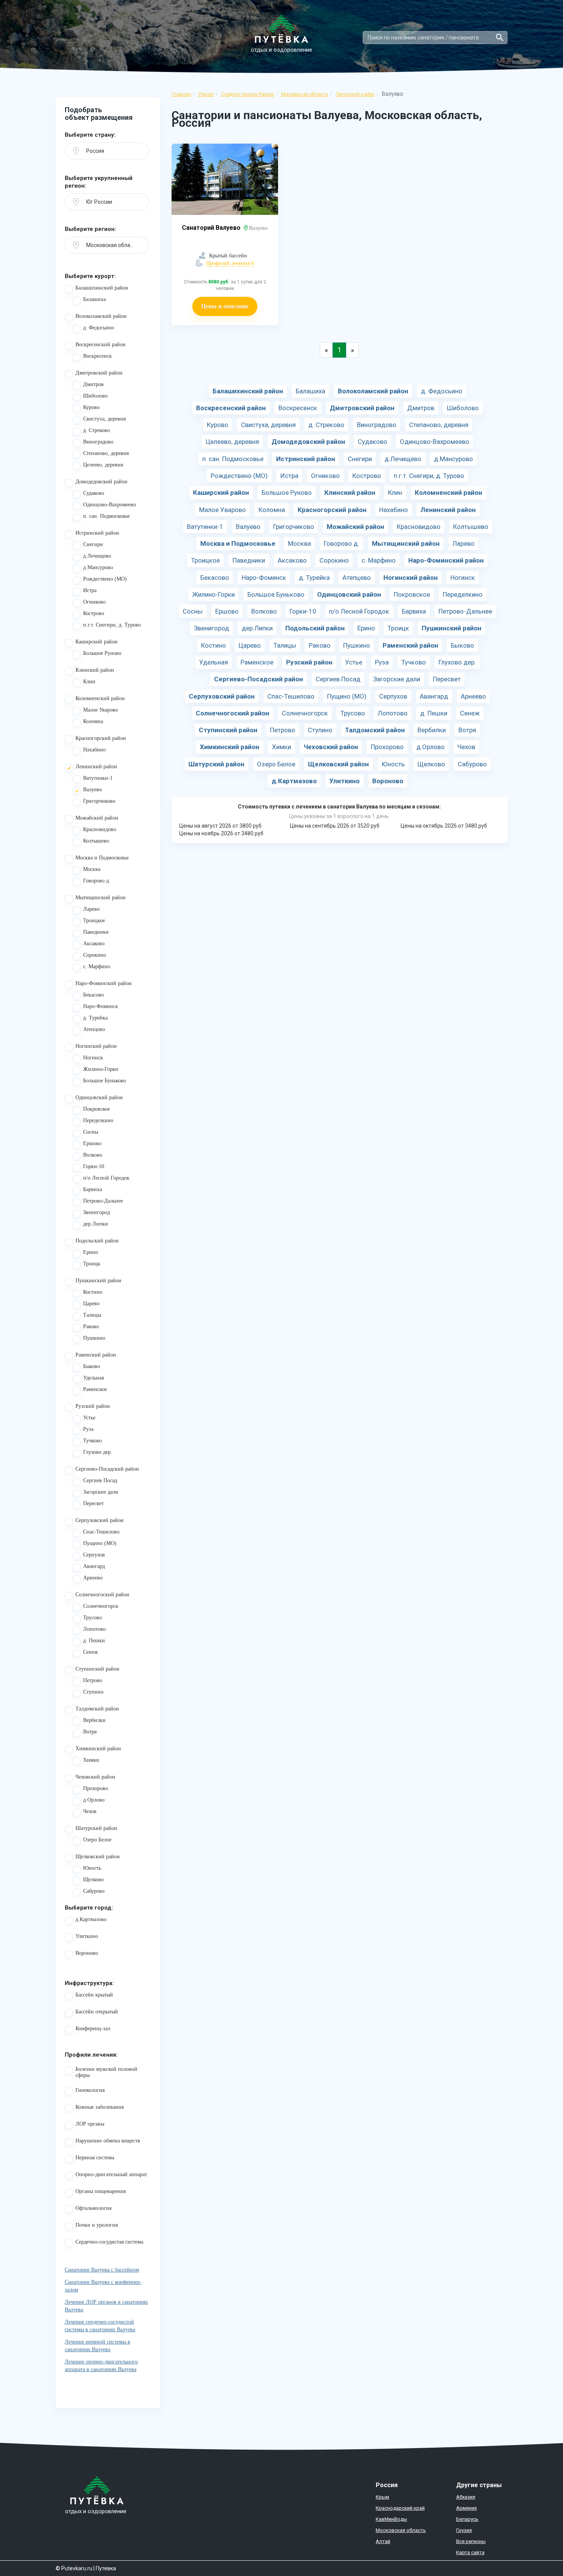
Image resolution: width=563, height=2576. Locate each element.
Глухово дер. (98, 1452)
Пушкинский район (98, 1281)
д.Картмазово (91, 1919)
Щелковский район (98, 1857)
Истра (90, 590)
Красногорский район (101, 738)
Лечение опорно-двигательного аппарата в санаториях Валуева (101, 2366)
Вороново (87, 1953)
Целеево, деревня (103, 465)
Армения (466, 2508)
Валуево (92, 790)
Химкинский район (98, 1749)
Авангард (94, 1566)
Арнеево (93, 1578)
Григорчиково (99, 801)
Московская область (305, 94)
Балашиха (94, 299)
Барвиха (92, 1189)
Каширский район (97, 642)
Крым (382, 2497)
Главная (181, 94)
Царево (91, 1304)
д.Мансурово (98, 567)
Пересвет (93, 1503)
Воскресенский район (101, 345)
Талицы (92, 1315)
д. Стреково (97, 430)
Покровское (97, 1109)
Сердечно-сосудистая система (109, 2242)
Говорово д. (97, 881)
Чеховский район (95, 1777)
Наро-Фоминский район (104, 983)
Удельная (93, 1378)
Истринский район (97, 533)
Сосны (91, 1132)
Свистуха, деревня (104, 419)
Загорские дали (101, 1492)
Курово (91, 407)
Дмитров (93, 384)
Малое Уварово (101, 710)
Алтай (383, 2541)
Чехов (90, 1811)
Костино (93, 1292)
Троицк (92, 1264)
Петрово (93, 1680)
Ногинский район (96, 1046)
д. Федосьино (99, 328)
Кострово (94, 613)
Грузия (464, 2530)
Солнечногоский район (102, 1595)
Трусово (92, 1618)
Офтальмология (93, 2208)
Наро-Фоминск (101, 1006)
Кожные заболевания (100, 2107)
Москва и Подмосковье (102, 858)
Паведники (96, 932)
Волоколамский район (101, 316)
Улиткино (87, 1936)
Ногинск (93, 1058)
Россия (206, 94)
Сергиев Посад (100, 1480)
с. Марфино (97, 966)
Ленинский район (355, 94)
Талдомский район (97, 1709)
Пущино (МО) (100, 1543)
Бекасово (93, 995)
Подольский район (97, 1241)
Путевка (106, 2568)
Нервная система (95, 2158)
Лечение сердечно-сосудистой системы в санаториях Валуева (100, 2326)
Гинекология (90, 2090)
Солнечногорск (101, 1606)
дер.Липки (96, 1224)
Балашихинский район (102, 288)
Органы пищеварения (101, 2191)
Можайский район (97, 818)
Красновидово (100, 829)
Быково (92, 1366)
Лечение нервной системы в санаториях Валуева (97, 2346)
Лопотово (94, 1629)
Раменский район (96, 1355)
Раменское (95, 1389)
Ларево (91, 909)
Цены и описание (225, 306)
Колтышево (96, 841)
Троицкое (94, 921)
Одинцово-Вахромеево (110, 505)
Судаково (94, 493)
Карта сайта (470, 2552)
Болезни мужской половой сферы (106, 2072)
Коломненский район (100, 698)
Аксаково (94, 943)
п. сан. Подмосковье (106, 516)
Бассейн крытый (94, 1995)
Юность (92, 1868)
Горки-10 (94, 1166)
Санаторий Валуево (212, 228)
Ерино (91, 1252)
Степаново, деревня (106, 453)
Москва (92, 869)
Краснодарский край (400, 2508)
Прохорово (96, 1788)
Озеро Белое (97, 1840)
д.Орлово (94, 1800)
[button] (107, 151)
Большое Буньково (105, 1081)
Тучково (92, 1441)
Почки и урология (97, 2225)
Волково (93, 1155)
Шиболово (95, 396)
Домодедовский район (101, 482)
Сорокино (95, 955)
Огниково (94, 602)
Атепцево (94, 1029)
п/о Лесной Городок (106, 1178)
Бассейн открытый (97, 2012)
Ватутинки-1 (98, 778)
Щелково (93, 1880)
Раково (91, 1326)
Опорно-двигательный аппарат (111, 2174)
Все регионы (471, 2541)
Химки (91, 1760)
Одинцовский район (99, 1097)
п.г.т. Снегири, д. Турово (112, 625)
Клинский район (95, 670)
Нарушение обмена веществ (108, 2141)
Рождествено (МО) (105, 579)
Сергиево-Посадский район (107, 1469)
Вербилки (94, 1720)
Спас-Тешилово (101, 1532)
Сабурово (94, 1891)
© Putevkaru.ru (74, 2568)
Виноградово (98, 442)
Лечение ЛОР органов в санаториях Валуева (106, 2306)
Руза (88, 1429)
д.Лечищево (97, 556)
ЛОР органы (90, 2124)
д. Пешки (94, 1641)
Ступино (93, 1692)
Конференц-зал (93, 2029)
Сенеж (91, 1652)
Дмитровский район (99, 373)
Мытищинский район (101, 898)
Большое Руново (102, 653)
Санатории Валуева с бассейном (102, 2270)
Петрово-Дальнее (103, 1201)
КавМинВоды (391, 2519)
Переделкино (98, 1120)
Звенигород (97, 1212)
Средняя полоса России (247, 94)
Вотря (90, 1732)
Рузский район (93, 1406)
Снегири (93, 544)
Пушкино (94, 1338)
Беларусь (467, 2519)
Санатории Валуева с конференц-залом (103, 2286)
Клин (89, 682)
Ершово (92, 1143)
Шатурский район (96, 1828)
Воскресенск (97, 356)
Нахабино (94, 750)
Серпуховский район (100, 1520)
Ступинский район (97, 1669)
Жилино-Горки (101, 1069)
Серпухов (94, 1555)
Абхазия (466, 2497)
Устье (89, 1418)
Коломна (93, 721)
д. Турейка (95, 1018)
